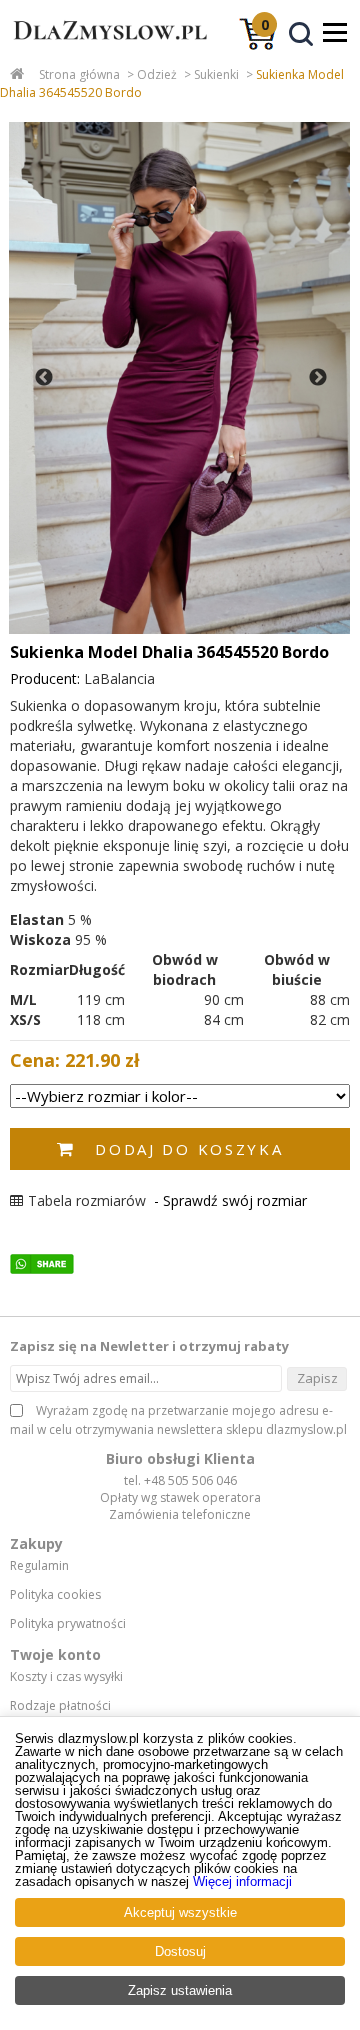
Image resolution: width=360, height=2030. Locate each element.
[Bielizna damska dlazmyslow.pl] (105, 48)
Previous (44, 378)
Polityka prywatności (68, 1624)
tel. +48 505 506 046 (180, 1480)
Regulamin (39, 1566)
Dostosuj (180, 1951)
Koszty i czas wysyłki (66, 1677)
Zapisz (317, 1378)
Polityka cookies (55, 1595)
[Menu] (335, 32)
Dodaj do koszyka (189, 1149)
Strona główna (79, 74)
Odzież (157, 74)
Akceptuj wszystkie (180, 1912)
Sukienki (216, 74)
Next (318, 378)
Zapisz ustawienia (180, 1990)
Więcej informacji (242, 1881)
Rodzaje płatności (60, 1706)
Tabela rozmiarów (87, 1200)
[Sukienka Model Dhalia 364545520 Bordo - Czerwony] (179, 378)
